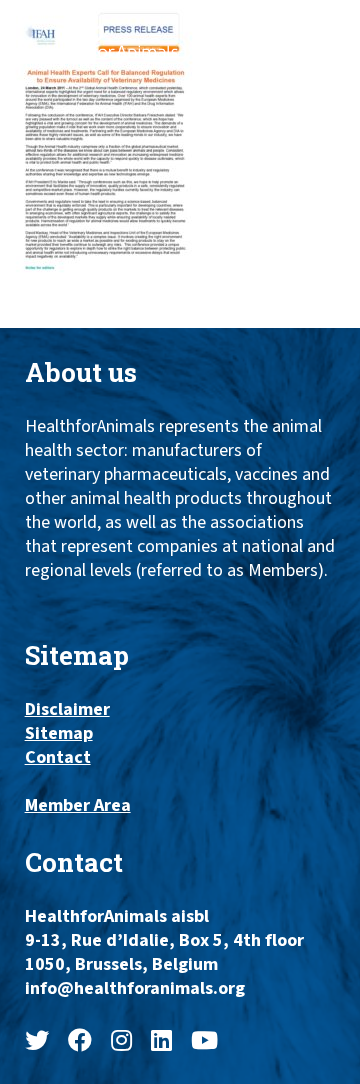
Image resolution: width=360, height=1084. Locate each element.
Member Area (78, 806)
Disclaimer (67, 710)
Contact (58, 758)
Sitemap (59, 734)
